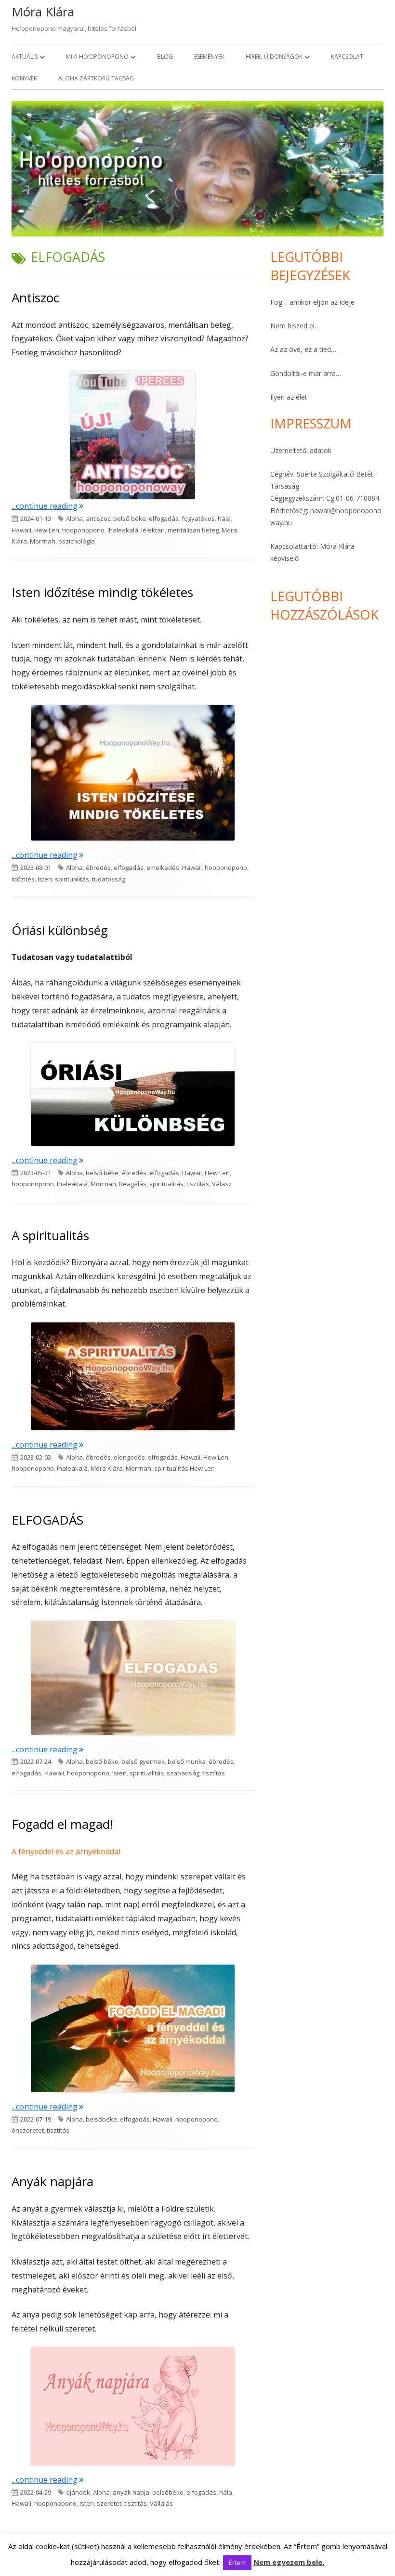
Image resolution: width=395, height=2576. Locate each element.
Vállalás (161, 2503)
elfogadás (164, 518)
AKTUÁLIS (25, 57)
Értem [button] (237, 2563)
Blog (165, 57)
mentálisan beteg (193, 530)
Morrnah (43, 541)
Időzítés (23, 879)
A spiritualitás (50, 1235)
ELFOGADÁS (47, 1520)
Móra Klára (43, 12)
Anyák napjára (53, 2181)
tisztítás (198, 1184)
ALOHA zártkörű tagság (96, 78)
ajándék (78, 2492)
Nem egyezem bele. (289, 2562)
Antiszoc (35, 298)
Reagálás (133, 1184)
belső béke (130, 518)
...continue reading (47, 506)
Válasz (222, 1184)
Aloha (74, 518)
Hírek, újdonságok (274, 57)
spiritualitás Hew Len (184, 1468)
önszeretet (28, 2130)
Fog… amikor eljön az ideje (312, 302)
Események (209, 57)
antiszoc (98, 518)
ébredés (98, 867)
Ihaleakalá (123, 530)
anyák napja (131, 2492)
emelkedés (163, 867)
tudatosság (109, 879)
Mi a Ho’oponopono (97, 57)
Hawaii (21, 530)
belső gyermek (143, 1761)
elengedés (129, 1457)
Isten (45, 879)
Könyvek (24, 78)
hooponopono (83, 530)
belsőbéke (101, 2119)
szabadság (183, 1773)
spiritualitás (72, 879)
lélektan (153, 530)
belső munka (187, 1761)
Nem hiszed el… (295, 326)
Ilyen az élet (289, 397)
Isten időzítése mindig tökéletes (102, 592)
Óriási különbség (60, 930)
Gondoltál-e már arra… (306, 373)
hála (224, 518)
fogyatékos (198, 518)
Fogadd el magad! (62, 1824)
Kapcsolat (347, 57)
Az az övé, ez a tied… (303, 349)
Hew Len (47, 530)
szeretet (109, 2503)
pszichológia (77, 541)
